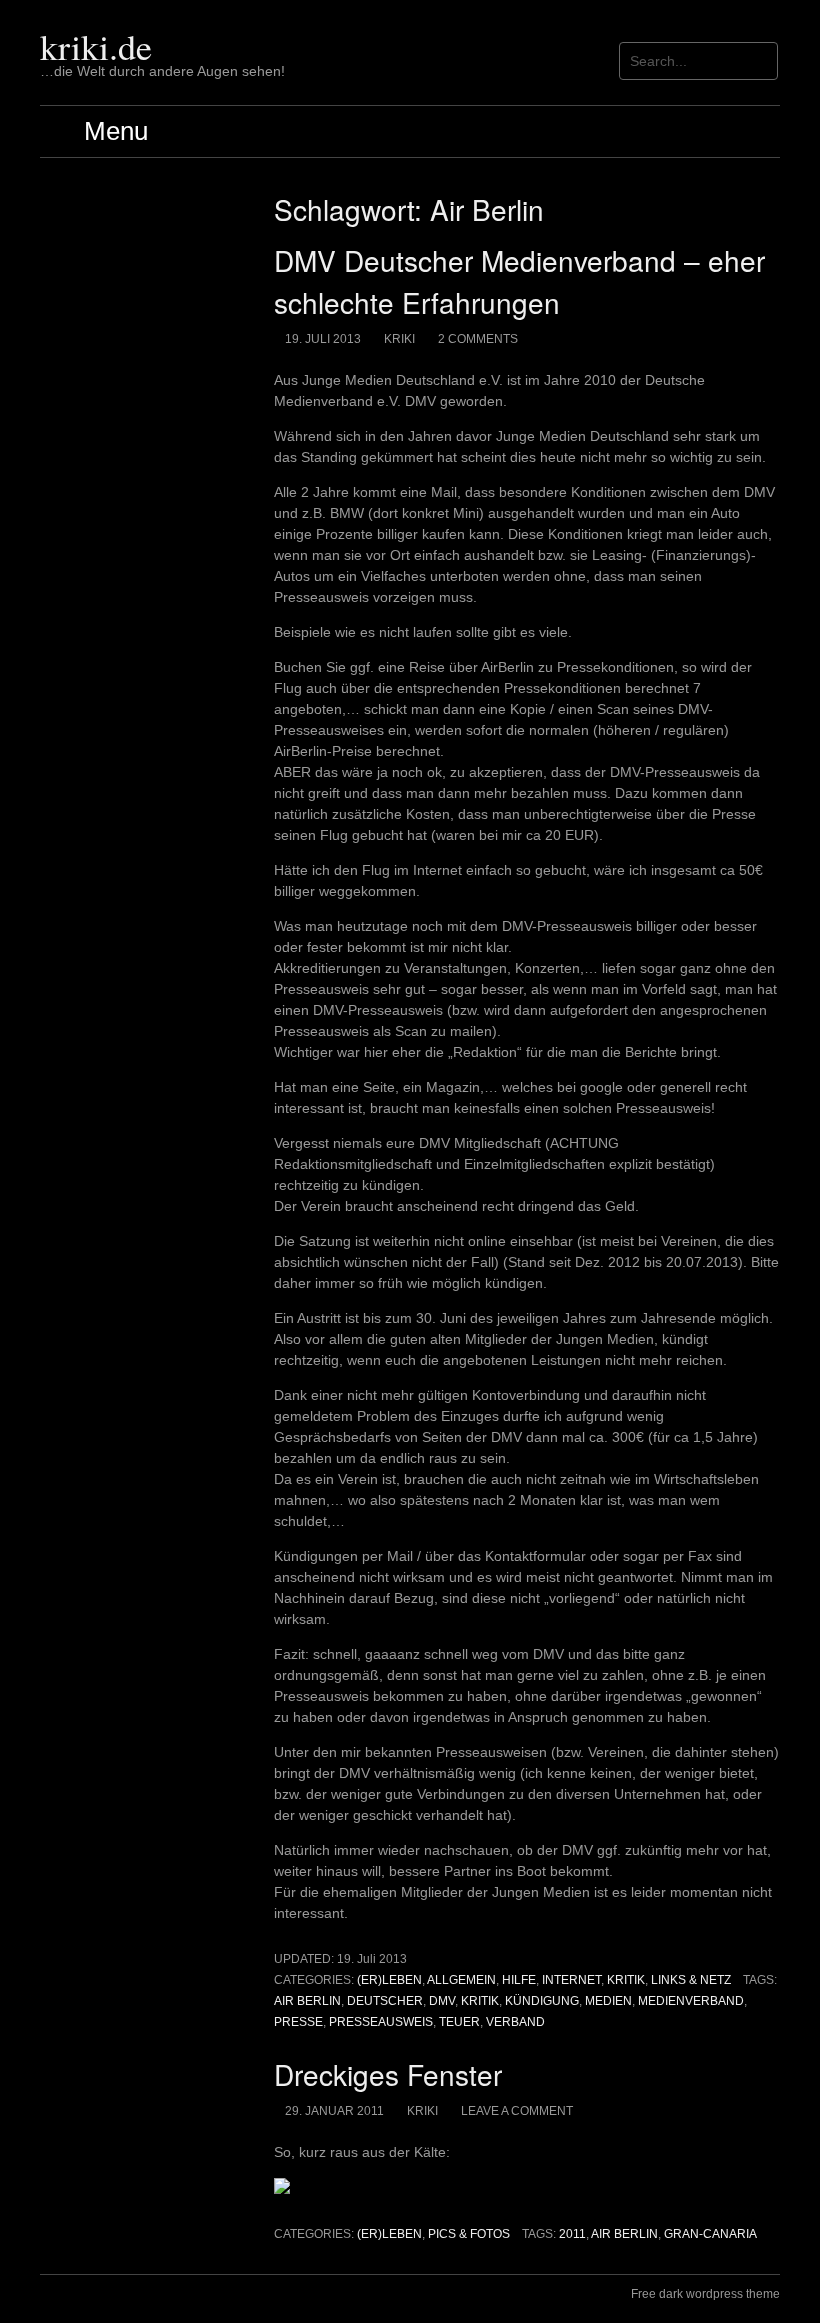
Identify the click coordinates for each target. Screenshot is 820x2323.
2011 (572, 2234)
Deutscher (385, 2001)
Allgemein (461, 1980)
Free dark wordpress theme (705, 2294)
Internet (571, 1980)
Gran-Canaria (710, 2234)
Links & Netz (691, 1980)
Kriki (422, 2111)
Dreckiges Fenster (388, 2074)
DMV (442, 2001)
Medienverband (691, 2001)
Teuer (459, 2022)
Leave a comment (517, 2111)
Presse (298, 2022)
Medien (608, 2001)
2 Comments (478, 339)
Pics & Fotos (469, 2234)
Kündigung (542, 2001)
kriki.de (96, 46)
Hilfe (519, 1980)
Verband (515, 2022)
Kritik (626, 1980)
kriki (399, 339)
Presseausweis (381, 2022)
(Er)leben (389, 1980)
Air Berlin (307, 2001)
